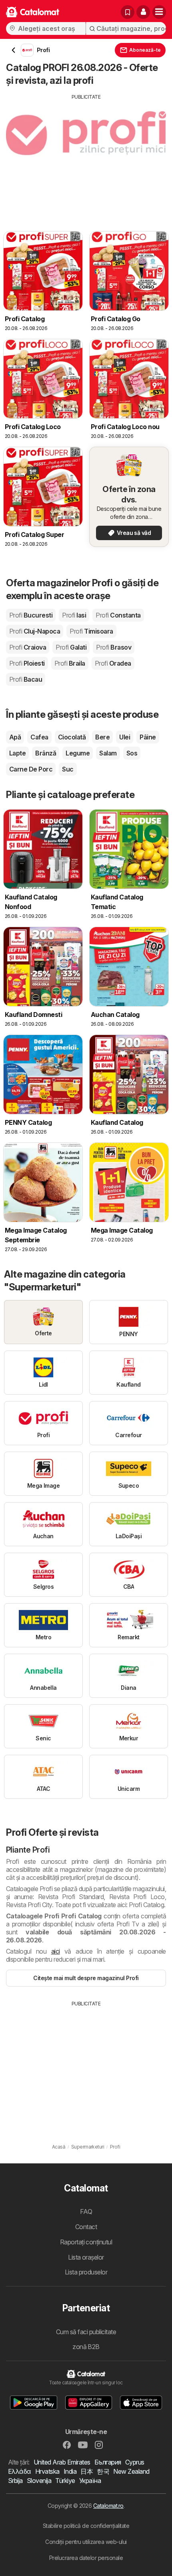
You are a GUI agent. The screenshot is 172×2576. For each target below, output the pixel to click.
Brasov (114, 647)
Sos (132, 753)
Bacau (26, 679)
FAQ (86, 2211)
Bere (102, 737)
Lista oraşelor (86, 2257)
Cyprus (135, 2462)
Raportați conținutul (86, 2242)
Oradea (113, 663)
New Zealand (131, 2471)
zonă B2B (86, 2347)
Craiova (28, 647)
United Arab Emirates (62, 2462)
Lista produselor (86, 2272)
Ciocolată (72, 737)
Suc (68, 769)
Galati (71, 647)
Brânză (46, 753)
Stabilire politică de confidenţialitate (86, 2526)
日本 (87, 2471)
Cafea (39, 737)
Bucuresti (31, 615)
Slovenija (39, 2481)
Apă (15, 737)
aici (56, 1951)
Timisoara (91, 631)
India (70, 2471)
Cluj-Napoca (35, 631)
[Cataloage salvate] (128, 12)
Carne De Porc (31, 769)
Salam (108, 753)
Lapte (17, 753)
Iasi (74, 615)
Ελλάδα (20, 2471)
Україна (90, 2481)
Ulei (125, 737)
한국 (103, 2471)
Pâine (148, 737)
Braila (70, 663)
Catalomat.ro (108, 2506)
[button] (143, 12)
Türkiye (65, 2481)
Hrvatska (47, 2471)
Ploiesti (27, 663)
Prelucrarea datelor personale (86, 2558)
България (108, 2462)
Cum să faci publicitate (86, 2332)
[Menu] (159, 12)
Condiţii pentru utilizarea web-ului (86, 2542)
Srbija (15, 2481)
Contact (86, 2227)
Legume (78, 753)
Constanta (118, 615)
